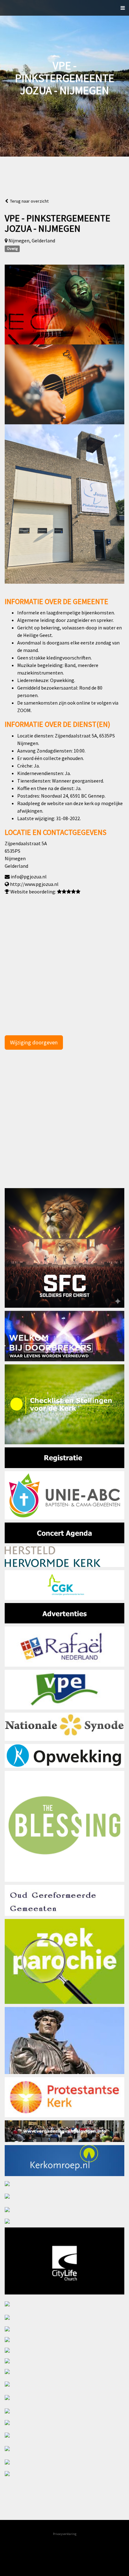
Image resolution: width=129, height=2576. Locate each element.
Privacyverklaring (65, 2534)
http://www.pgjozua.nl (34, 884)
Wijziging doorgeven (34, 1042)
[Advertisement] (64, 1124)
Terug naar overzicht (28, 201)
